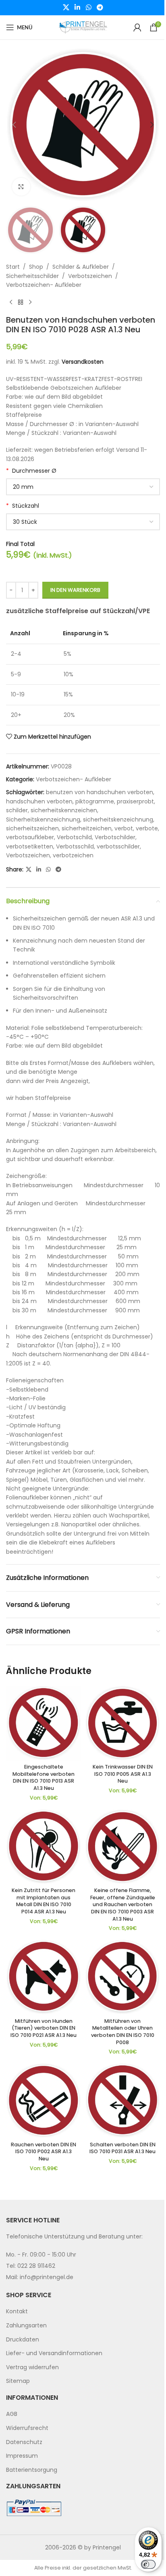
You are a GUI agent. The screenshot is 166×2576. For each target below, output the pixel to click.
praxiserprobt (135, 801)
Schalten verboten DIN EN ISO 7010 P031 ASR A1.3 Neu (122, 2148)
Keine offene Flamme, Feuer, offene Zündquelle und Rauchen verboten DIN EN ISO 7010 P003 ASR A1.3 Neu (123, 1905)
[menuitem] (83, 2312)
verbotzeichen (73, 855)
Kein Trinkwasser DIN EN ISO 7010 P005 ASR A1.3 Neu (123, 1774)
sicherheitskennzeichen (64, 810)
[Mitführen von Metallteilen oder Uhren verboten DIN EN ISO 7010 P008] (122, 1977)
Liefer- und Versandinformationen (54, 2353)
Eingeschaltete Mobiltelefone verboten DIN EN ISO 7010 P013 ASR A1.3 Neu (44, 1777)
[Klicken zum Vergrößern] (21, 187)
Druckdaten (23, 2339)
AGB (12, 2414)
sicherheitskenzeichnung (118, 820)
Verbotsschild (75, 846)
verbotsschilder (118, 846)
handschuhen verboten (39, 801)
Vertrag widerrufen (32, 2367)
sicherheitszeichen (32, 828)
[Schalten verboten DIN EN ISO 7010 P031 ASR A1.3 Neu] (122, 2100)
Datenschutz (24, 2442)
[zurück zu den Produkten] (21, 302)
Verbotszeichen (90, 276)
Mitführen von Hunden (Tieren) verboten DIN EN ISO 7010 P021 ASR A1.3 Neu (44, 2028)
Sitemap (18, 2381)
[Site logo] (83, 27)
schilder (17, 810)
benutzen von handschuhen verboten (100, 792)
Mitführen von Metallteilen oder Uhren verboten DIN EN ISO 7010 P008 (123, 2032)
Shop (36, 267)
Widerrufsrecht (27, 2428)
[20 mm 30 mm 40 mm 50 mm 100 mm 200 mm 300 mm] (83, 487)
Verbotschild (74, 837)
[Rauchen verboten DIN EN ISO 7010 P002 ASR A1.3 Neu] (44, 2100)
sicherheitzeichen (87, 828)
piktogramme (95, 801)
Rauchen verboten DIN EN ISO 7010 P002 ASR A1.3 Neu (44, 2152)
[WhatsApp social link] (88, 7)
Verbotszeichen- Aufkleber (44, 285)
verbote (147, 828)
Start (13, 267)
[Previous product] (11, 302)
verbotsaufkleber (30, 837)
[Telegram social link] (100, 7)
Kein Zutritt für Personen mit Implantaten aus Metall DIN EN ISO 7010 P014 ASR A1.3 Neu (44, 1901)
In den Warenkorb (75, 590)
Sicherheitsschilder (32, 276)
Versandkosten (83, 362)
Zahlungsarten (26, 2325)
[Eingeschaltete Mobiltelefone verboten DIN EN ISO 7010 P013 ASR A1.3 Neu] (44, 1723)
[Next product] (30, 302)
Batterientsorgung (32, 2469)
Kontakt (17, 2311)
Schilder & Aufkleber (81, 267)
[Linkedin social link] (78, 7)
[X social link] (66, 7)
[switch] (148, 2564)
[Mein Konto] (137, 27)
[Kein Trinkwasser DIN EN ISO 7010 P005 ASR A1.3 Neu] (122, 1723)
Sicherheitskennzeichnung (43, 820)
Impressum (22, 2456)
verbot (124, 828)
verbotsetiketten (30, 846)
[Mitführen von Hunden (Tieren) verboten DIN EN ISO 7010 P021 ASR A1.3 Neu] (44, 1977)
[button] (14, 125)
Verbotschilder (115, 837)
